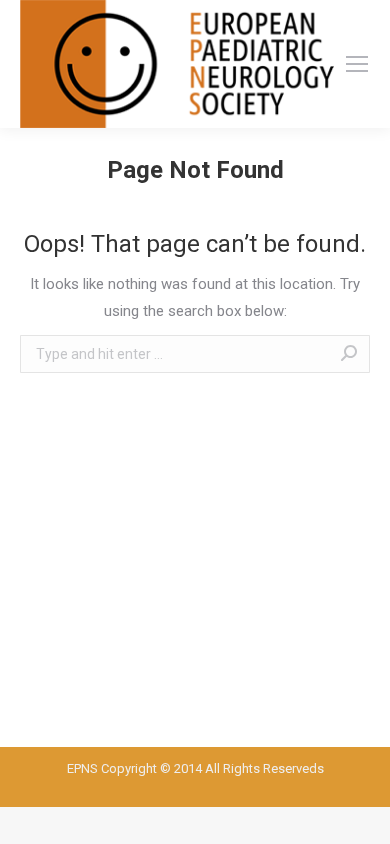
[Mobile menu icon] (357, 64)
